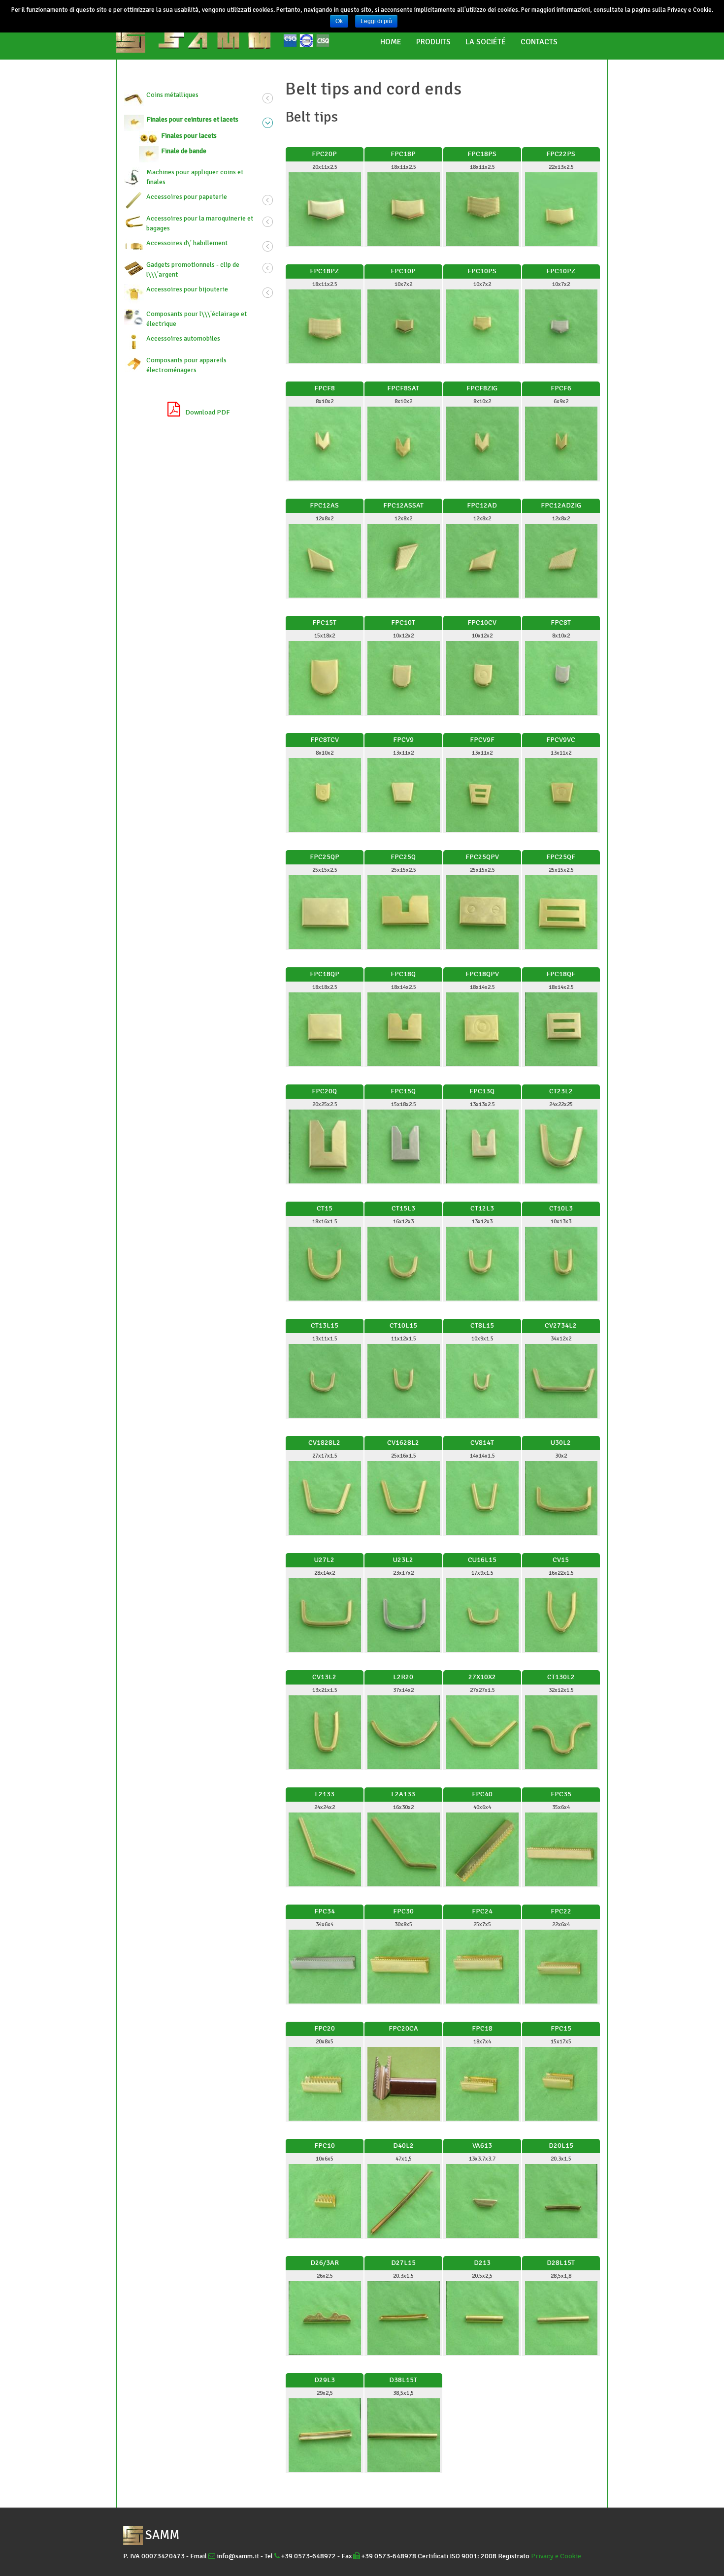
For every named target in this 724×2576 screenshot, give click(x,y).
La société (486, 42)
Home (391, 42)
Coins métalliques (172, 95)
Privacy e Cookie (556, 2556)
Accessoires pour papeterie (187, 197)
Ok (339, 21)
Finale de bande (184, 151)
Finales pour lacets (189, 136)
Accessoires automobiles (183, 338)
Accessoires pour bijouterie (187, 289)
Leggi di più (376, 21)
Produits (433, 42)
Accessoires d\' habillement (187, 243)
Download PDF (208, 412)
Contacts (539, 42)
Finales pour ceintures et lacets (192, 119)
